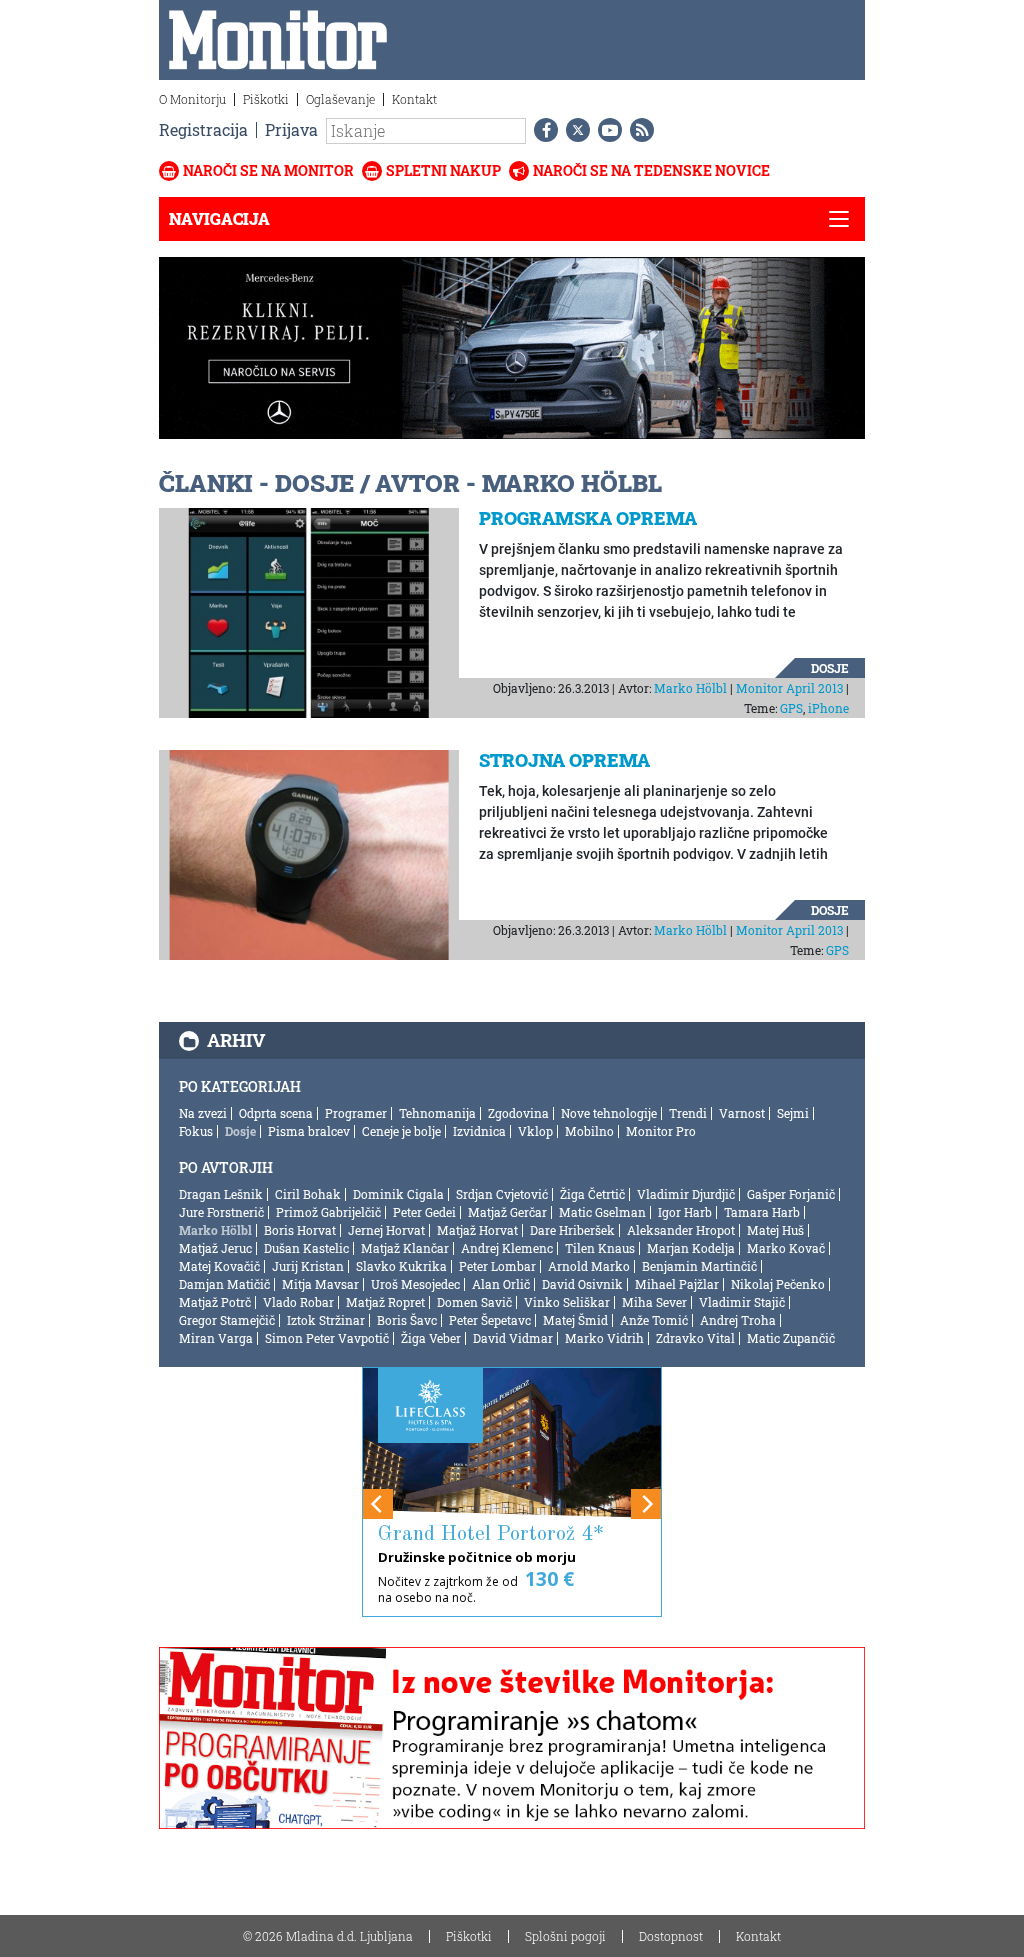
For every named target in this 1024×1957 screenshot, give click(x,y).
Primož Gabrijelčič (328, 1212)
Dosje (830, 668)
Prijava (291, 129)
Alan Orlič (501, 1284)
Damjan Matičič (224, 1284)
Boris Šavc (407, 1320)
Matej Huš (775, 1230)
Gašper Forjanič (791, 1194)
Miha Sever (654, 1302)
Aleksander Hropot (681, 1230)
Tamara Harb (762, 1212)
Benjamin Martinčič (699, 1266)
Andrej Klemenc (507, 1248)
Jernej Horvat (386, 1230)
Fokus (196, 1131)
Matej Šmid (575, 1320)
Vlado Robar (298, 1302)
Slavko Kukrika (401, 1266)
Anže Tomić (654, 1320)
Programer (356, 1113)
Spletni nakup (443, 170)
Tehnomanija (437, 1113)
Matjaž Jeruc (215, 1248)
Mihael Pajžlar (677, 1284)
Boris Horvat (300, 1230)
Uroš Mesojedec (415, 1284)
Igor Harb (685, 1212)
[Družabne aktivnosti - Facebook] (542, 130)
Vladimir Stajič (742, 1302)
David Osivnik (582, 1284)
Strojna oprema (564, 760)
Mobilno (589, 1131)
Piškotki (266, 99)
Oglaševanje (340, 99)
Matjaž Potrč (215, 1302)
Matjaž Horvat (477, 1230)
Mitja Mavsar (320, 1284)
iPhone (828, 708)
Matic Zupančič (791, 1338)
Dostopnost (671, 1936)
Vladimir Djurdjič (686, 1194)
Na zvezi (203, 1113)
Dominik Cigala (398, 1194)
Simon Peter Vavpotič (327, 1338)
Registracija (203, 129)
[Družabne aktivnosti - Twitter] (574, 130)
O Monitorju (192, 99)
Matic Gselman (602, 1212)
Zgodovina (518, 1113)
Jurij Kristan (308, 1266)
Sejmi (793, 1113)
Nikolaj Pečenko (778, 1284)
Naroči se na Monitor (268, 170)
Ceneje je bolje (401, 1131)
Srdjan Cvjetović (502, 1194)
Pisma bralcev (309, 1131)
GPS (791, 708)
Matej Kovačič (219, 1266)
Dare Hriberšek (572, 1230)
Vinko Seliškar (567, 1302)
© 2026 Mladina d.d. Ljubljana (328, 1936)
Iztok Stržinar (326, 1320)
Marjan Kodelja (691, 1248)
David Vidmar (513, 1338)
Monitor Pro (661, 1131)
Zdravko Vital (695, 1338)
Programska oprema (588, 518)
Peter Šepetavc (490, 1320)
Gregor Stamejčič (227, 1320)
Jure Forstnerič (221, 1212)
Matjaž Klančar (405, 1248)
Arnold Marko (589, 1266)
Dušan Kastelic (306, 1248)
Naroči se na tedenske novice (651, 170)
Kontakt (414, 99)
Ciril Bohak (308, 1194)
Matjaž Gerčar (507, 1212)
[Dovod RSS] (638, 130)
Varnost (742, 1113)
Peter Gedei (424, 1212)
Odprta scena (276, 1113)
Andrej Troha (738, 1320)
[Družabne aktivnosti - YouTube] (606, 130)
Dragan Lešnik (221, 1194)
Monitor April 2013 (789, 688)
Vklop (535, 1131)
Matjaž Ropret (385, 1302)
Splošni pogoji (565, 1936)
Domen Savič (474, 1302)
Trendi (688, 1113)
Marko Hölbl (690, 688)
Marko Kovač (786, 1248)
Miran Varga (216, 1338)
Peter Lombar (497, 1266)
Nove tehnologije (609, 1113)
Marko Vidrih (604, 1338)
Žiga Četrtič (592, 1194)
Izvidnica (479, 1131)
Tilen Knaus (600, 1248)
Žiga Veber (431, 1338)
